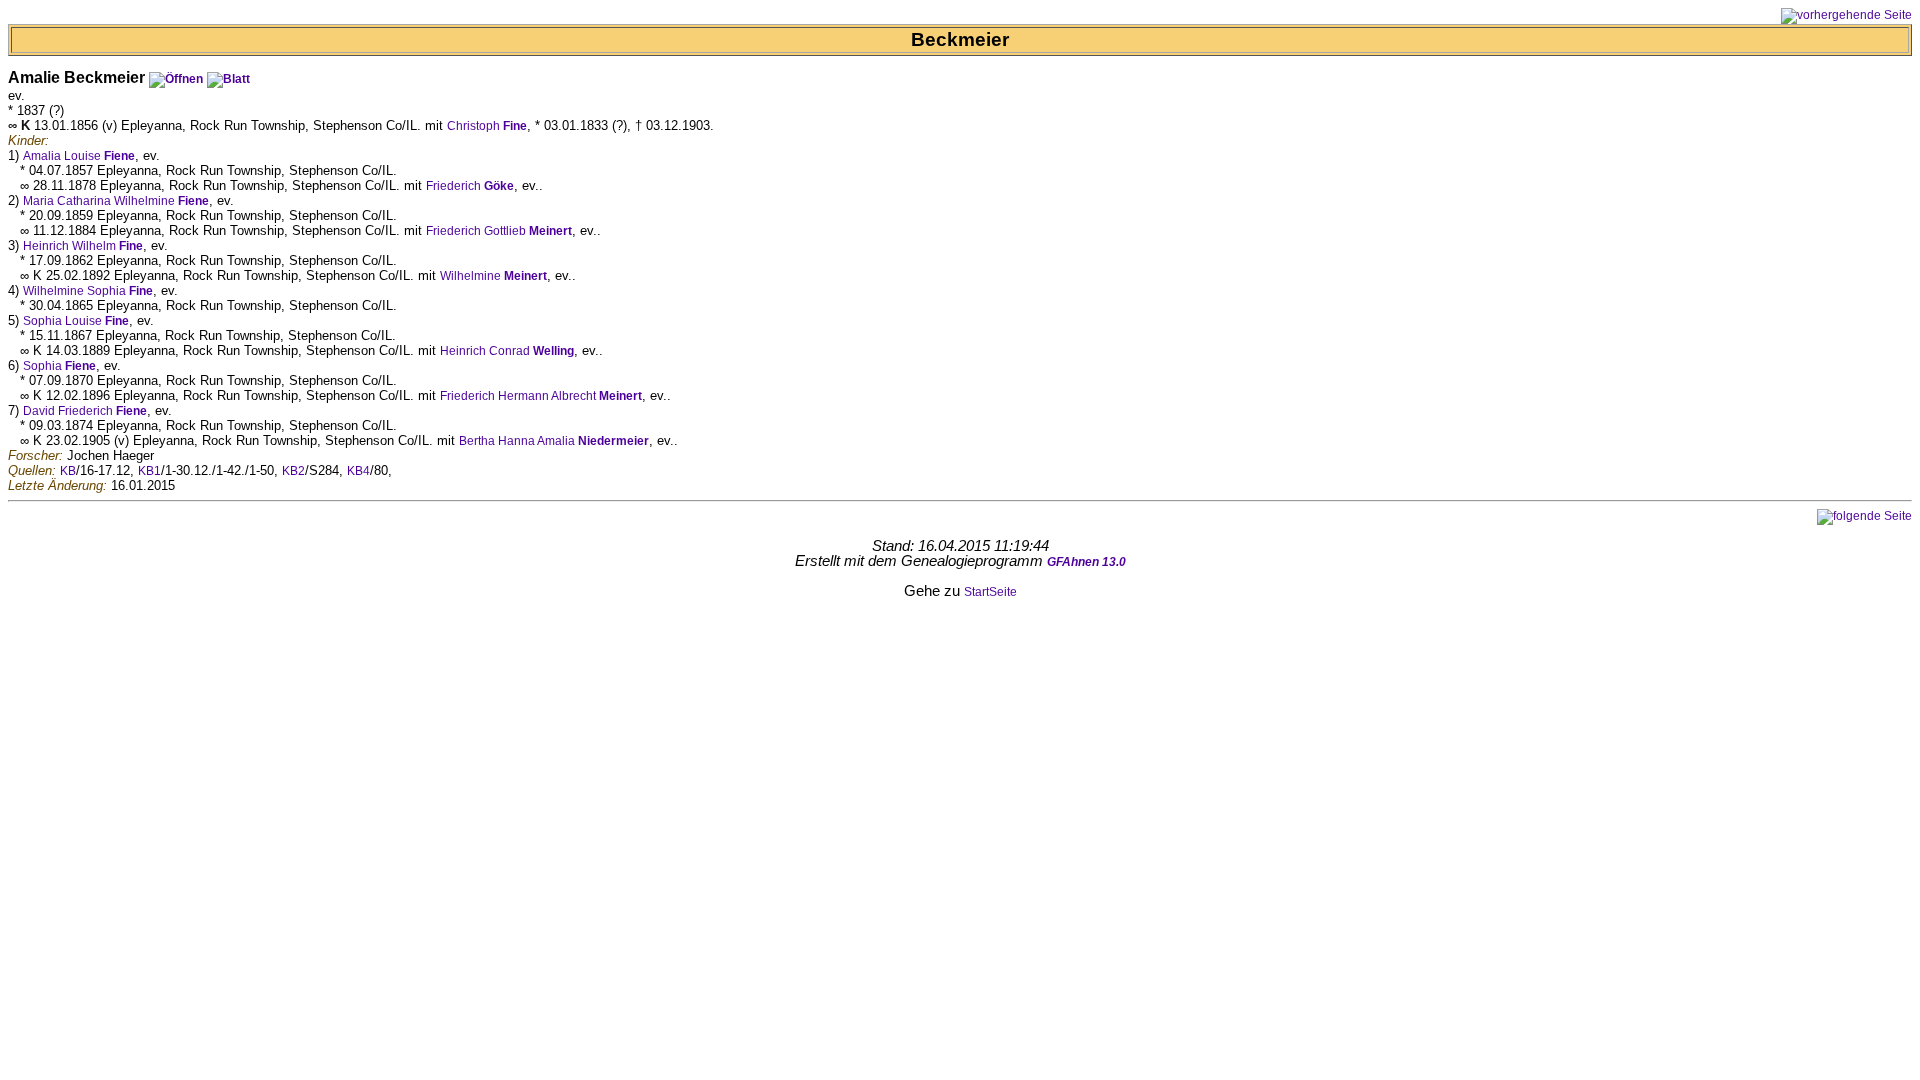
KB (68, 471)
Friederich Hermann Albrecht (541, 396)
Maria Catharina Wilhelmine (116, 201)
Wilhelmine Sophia (88, 291)
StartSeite (990, 592)
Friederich (470, 186)
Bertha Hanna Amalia (554, 441)
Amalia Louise (79, 156)
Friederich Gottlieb (499, 231)
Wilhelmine (493, 276)
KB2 (293, 471)
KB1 (149, 471)
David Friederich (85, 411)
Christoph (487, 126)
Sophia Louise (76, 321)
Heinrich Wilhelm (83, 246)
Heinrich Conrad (507, 351)
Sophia (59, 366)
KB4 (358, 471)
